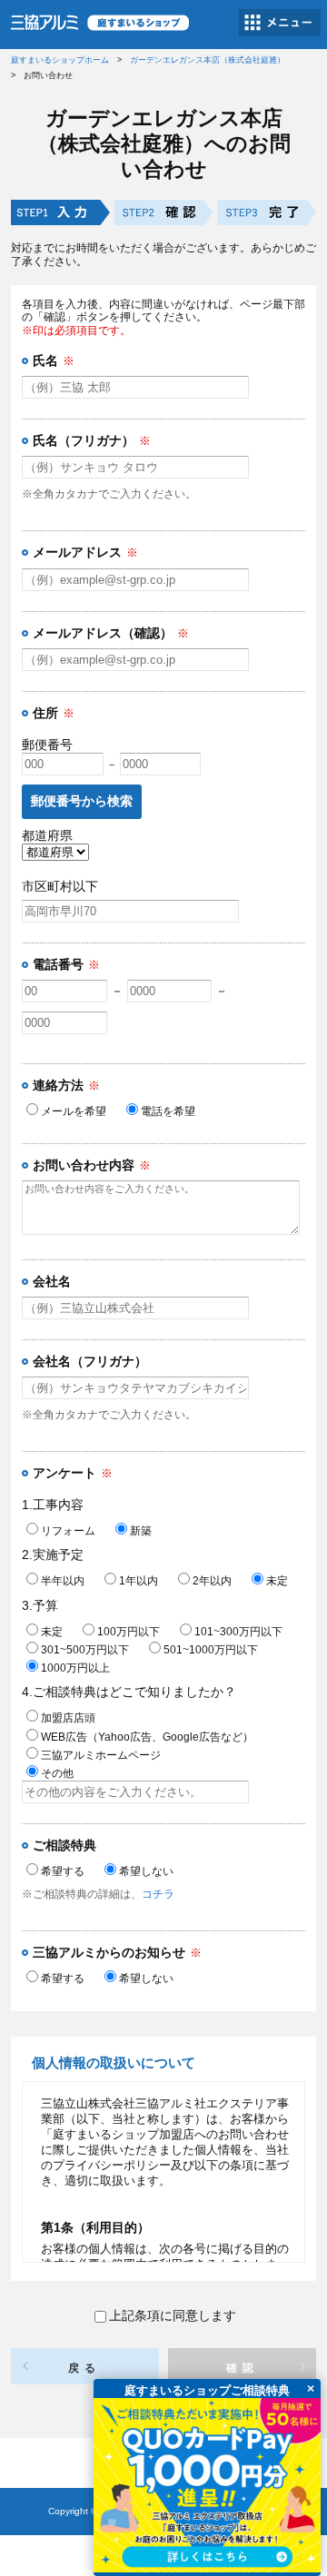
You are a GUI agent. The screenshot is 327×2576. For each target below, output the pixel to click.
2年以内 (212, 1581)
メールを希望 (74, 1111)
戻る (84, 2368)
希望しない (146, 1871)
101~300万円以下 (238, 1632)
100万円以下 (129, 1632)
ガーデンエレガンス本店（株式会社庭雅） (208, 60)
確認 (243, 2368)
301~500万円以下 (85, 1650)
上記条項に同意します (173, 2315)
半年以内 (63, 1581)
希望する (63, 1871)
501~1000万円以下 (211, 1650)
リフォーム (68, 1531)
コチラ (158, 1894)
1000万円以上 (75, 1668)
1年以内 (139, 1581)
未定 (277, 1581)
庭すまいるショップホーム (60, 60)
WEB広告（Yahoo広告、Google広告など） (147, 1737)
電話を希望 (168, 1111)
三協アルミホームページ (101, 1755)
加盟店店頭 (68, 1718)
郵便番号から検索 (82, 801)
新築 (141, 1531)
